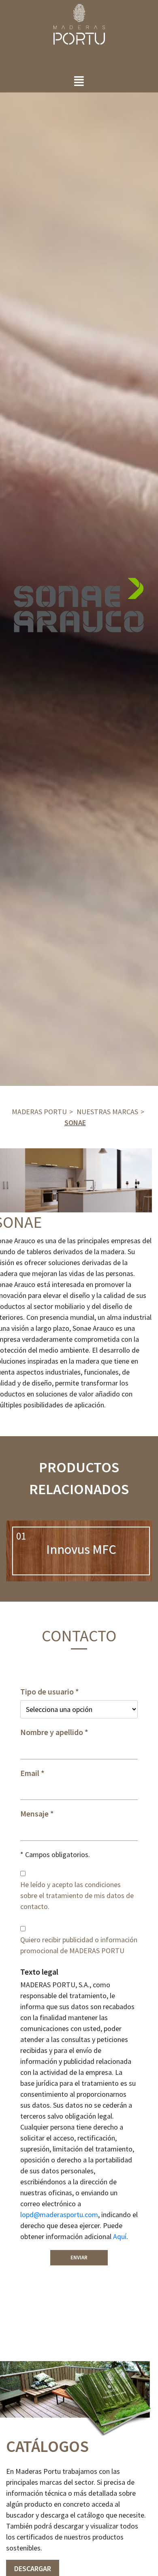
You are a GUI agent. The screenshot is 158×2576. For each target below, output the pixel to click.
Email (30, 1773)
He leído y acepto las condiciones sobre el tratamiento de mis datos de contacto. (77, 1895)
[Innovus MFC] (81, 1551)
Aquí (120, 2236)
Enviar (79, 2257)
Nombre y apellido (52, 1732)
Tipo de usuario (47, 1692)
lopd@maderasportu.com (59, 2215)
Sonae (75, 1123)
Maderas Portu (39, 1112)
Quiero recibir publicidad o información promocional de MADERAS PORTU (79, 1945)
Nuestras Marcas (107, 1112)
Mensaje (34, 1814)
